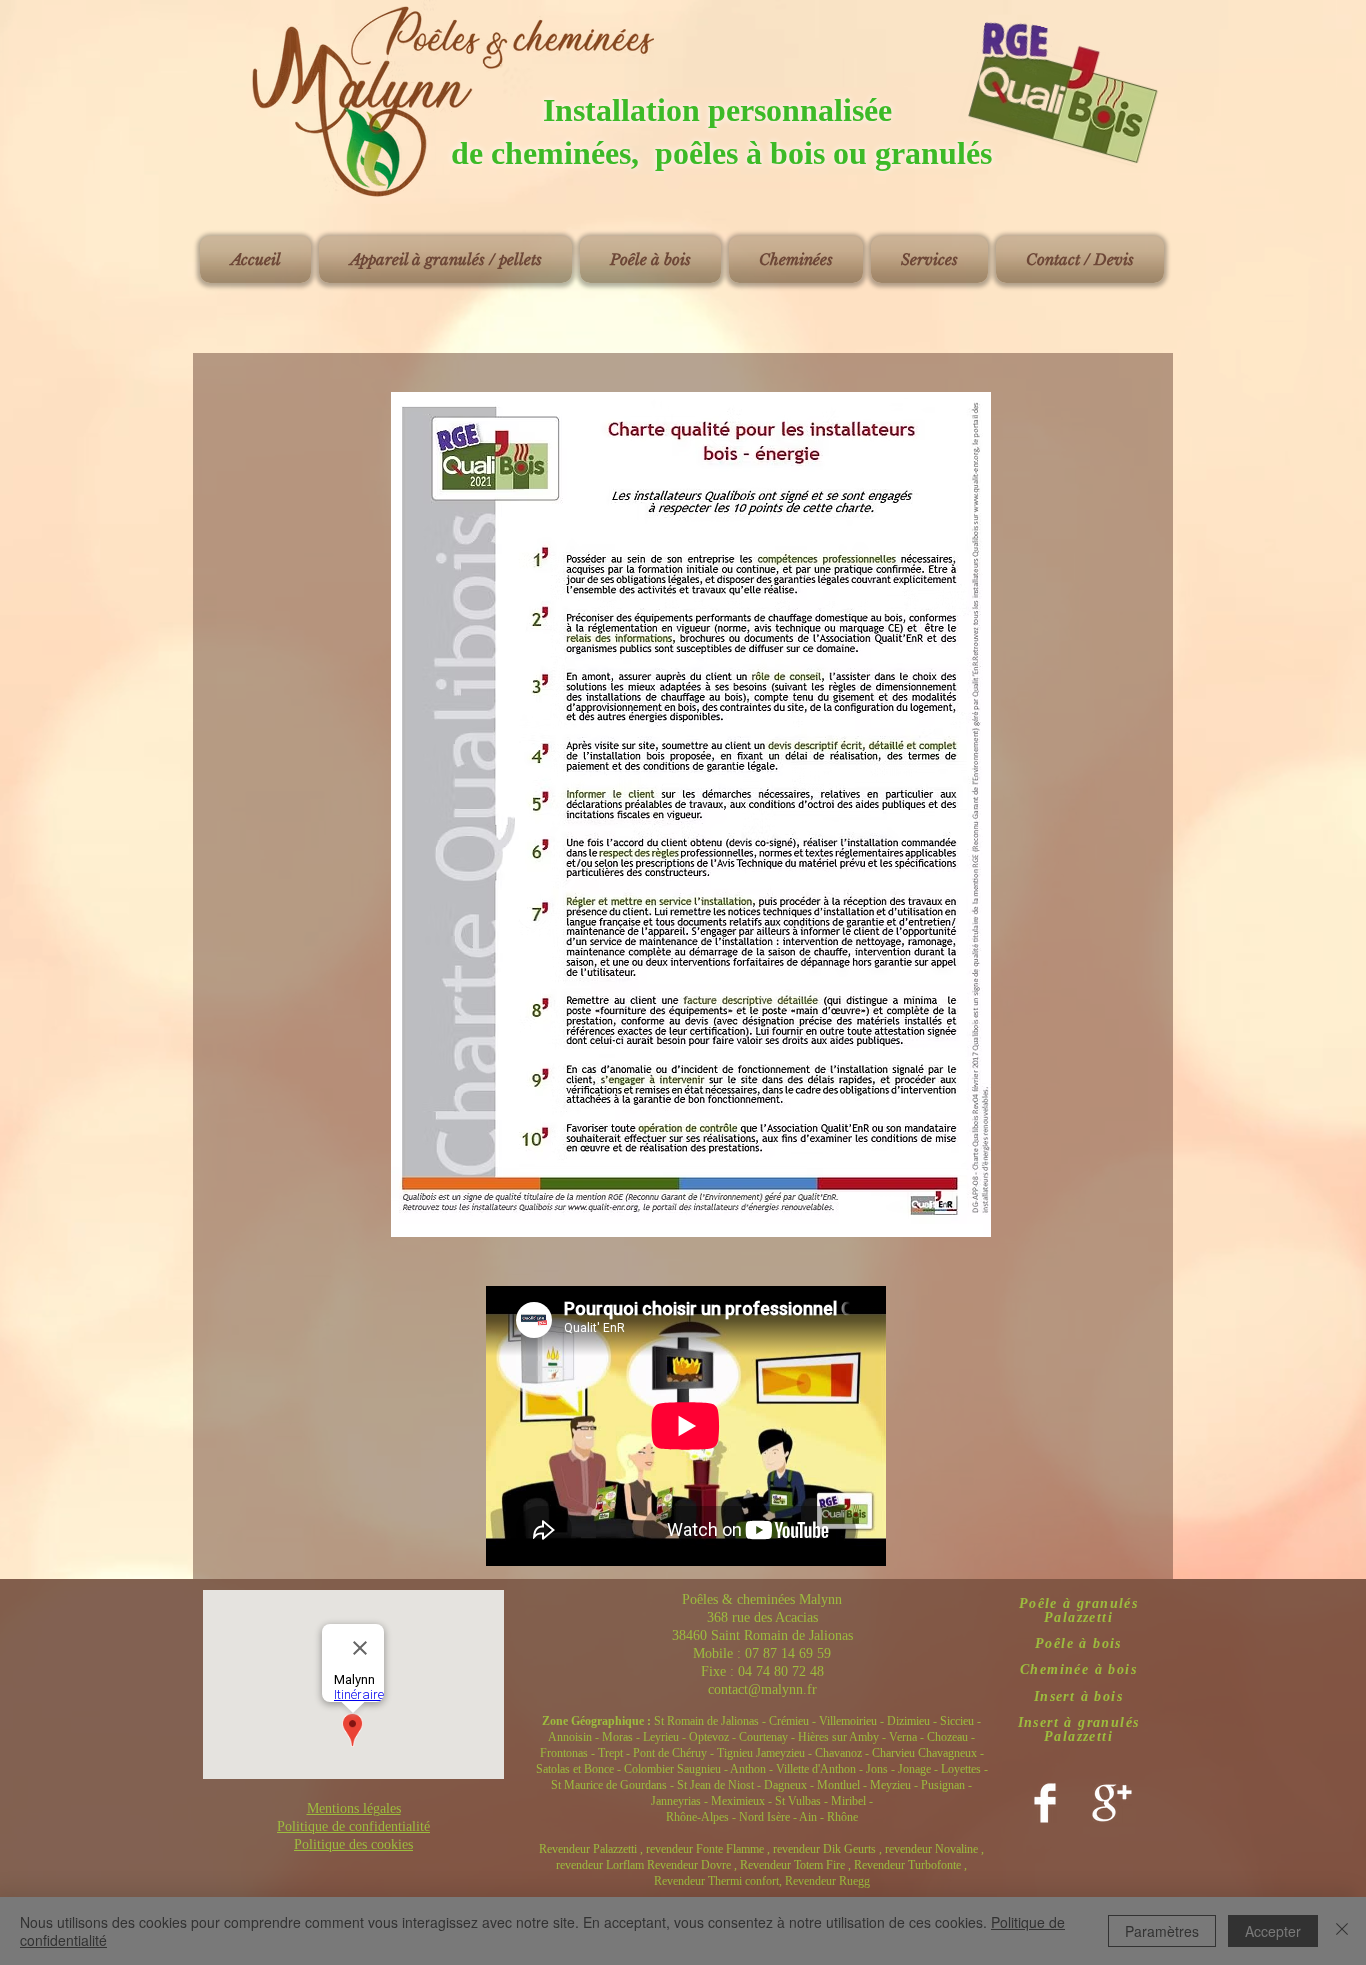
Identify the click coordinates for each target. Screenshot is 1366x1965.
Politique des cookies (353, 1844)
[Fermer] (1342, 1931)
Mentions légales (354, 1808)
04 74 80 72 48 (781, 1671)
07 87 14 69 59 (788, 1653)
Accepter (1273, 1931)
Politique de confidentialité (353, 1826)
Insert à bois (1078, 1696)
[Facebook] (1045, 1803)
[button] (445, 259)
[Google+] (1112, 1803)
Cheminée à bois (1078, 1669)
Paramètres (1162, 1931)
